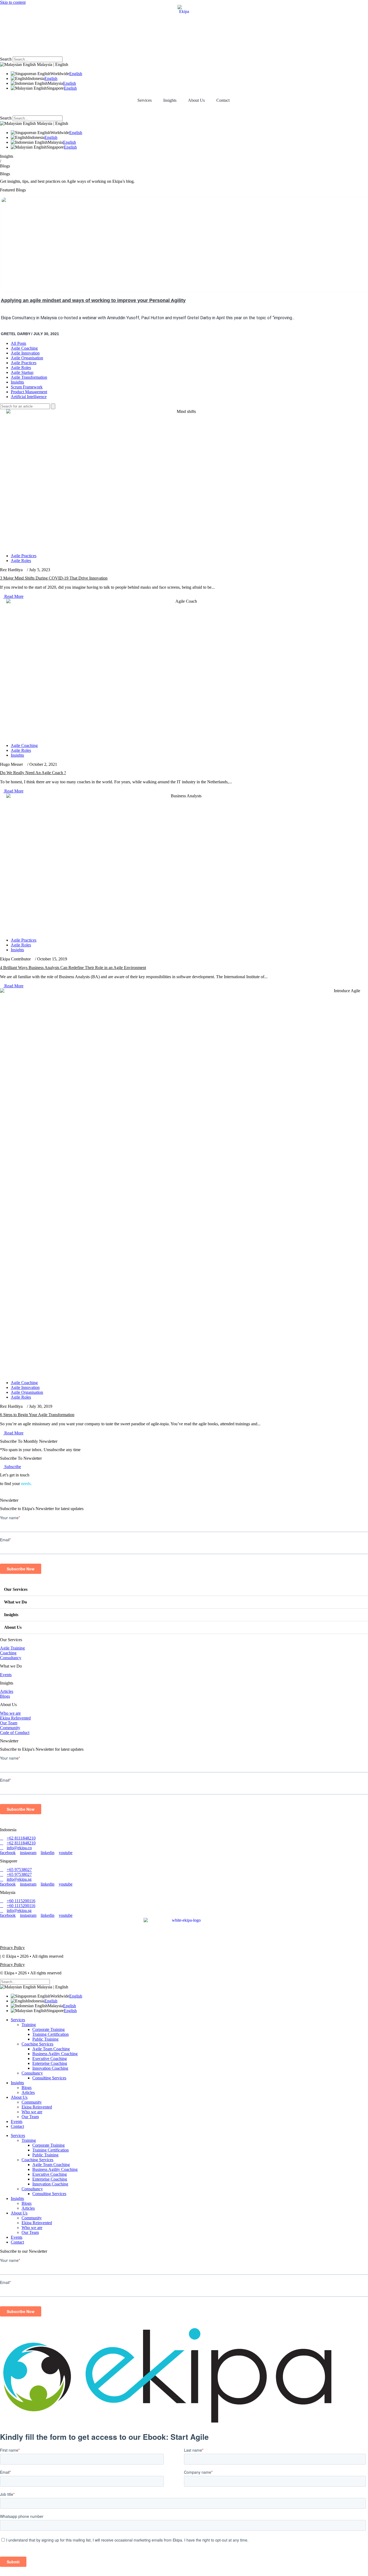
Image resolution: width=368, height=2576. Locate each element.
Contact (223, 100)
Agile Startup (22, 372)
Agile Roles (21, 368)
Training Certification (51, 2034)
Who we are (32, 2112)
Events (17, 2121)
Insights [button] (170, 100)
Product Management (29, 392)
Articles (28, 2092)
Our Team (30, 2117)
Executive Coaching (50, 2059)
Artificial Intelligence (29, 397)
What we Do (15, 1602)
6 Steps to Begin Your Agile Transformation (37, 1415)
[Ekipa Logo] (184, 28)
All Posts (18, 343)
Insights (17, 382)
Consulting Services (49, 2078)
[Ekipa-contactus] (2, 1492)
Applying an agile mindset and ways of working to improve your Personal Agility (93, 300)
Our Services (16, 1589)
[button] (184, 54)
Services (145, 100)
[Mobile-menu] (2, 108)
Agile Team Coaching (51, 2049)
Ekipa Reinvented (37, 2107)
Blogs (27, 2088)
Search (6, 59)
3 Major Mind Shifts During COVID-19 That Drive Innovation (54, 578)
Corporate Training (48, 2029)
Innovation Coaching (50, 2068)
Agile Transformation (29, 377)
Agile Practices (24, 363)
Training (29, 2025)
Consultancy (32, 2073)
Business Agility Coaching (55, 2054)
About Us (13, 1627)
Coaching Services (37, 2044)
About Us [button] (196, 100)
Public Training (45, 2039)
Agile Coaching (24, 348)
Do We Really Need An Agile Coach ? (33, 773)
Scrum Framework (27, 387)
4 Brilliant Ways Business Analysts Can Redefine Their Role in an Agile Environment (73, 968)
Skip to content (13, 2)
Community (32, 2102)
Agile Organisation (27, 358)
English (76, 74)
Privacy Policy (12, 1948)
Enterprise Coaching (50, 2063)
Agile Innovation (25, 353)
